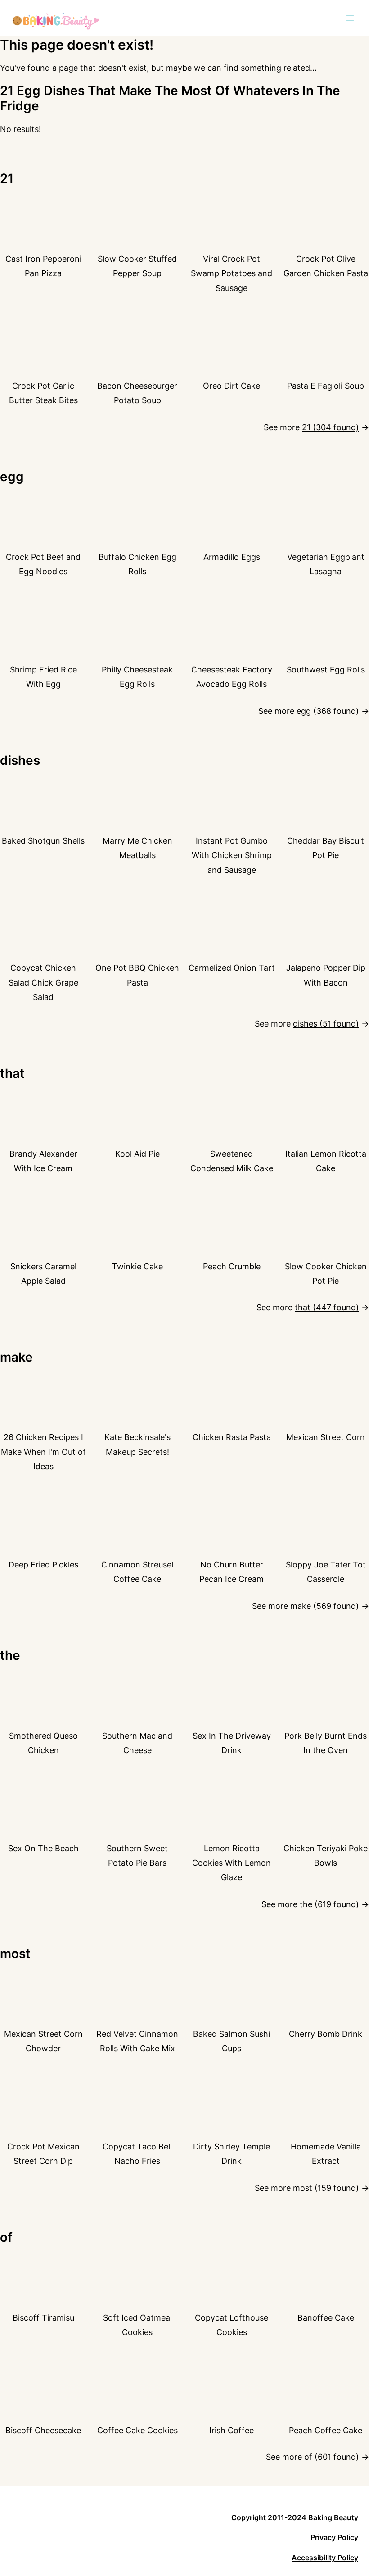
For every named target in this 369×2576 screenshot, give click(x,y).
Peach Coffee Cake (326, 2430)
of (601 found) (332, 2457)
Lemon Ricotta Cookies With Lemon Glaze (232, 1863)
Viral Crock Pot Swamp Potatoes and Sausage (232, 273)
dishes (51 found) (326, 1024)
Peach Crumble (232, 1266)
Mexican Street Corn (326, 1437)
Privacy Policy (334, 2537)
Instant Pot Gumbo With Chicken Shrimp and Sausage (232, 855)
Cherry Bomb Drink (326, 2034)
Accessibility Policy (325, 2558)
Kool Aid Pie (137, 1154)
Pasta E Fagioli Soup (326, 386)
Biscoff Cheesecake (43, 2430)
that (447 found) (327, 1307)
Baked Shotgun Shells (43, 841)
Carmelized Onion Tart (232, 968)
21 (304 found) (331, 427)
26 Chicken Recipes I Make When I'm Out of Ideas (43, 1452)
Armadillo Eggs (232, 557)
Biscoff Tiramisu (43, 2318)
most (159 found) (326, 2188)
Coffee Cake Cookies (137, 2430)
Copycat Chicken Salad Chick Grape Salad (43, 982)
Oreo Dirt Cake (232, 386)
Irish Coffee (232, 2430)
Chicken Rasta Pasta (232, 1437)
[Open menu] (350, 18)
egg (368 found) (328, 711)
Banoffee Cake (326, 2318)
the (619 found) (329, 1904)
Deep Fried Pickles (43, 1565)
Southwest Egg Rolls (326, 670)
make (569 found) (325, 1606)
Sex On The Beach (43, 1848)
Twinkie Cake (137, 1266)
